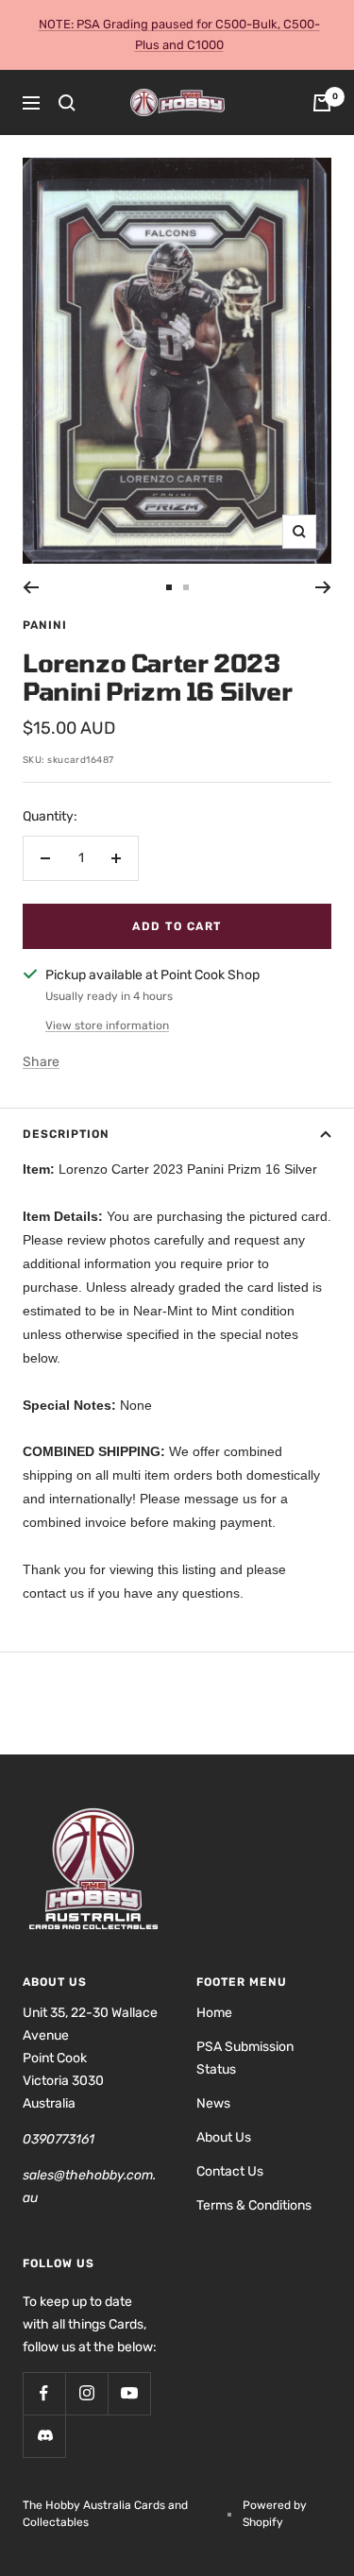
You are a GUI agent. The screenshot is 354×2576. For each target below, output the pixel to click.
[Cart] (322, 103)
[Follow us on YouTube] (129, 2393)
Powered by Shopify (275, 2514)
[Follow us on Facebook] (44, 2393)
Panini (45, 625)
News (213, 2103)
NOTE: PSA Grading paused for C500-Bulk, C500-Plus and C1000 (179, 34)
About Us (224, 2137)
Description (66, 1134)
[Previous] (31, 587)
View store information (107, 1025)
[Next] (323, 587)
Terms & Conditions (254, 2205)
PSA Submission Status (245, 2058)
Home (214, 2013)
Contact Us (230, 2171)
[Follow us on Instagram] (86, 2393)
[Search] (67, 103)
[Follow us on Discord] (44, 2436)
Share (41, 1062)
